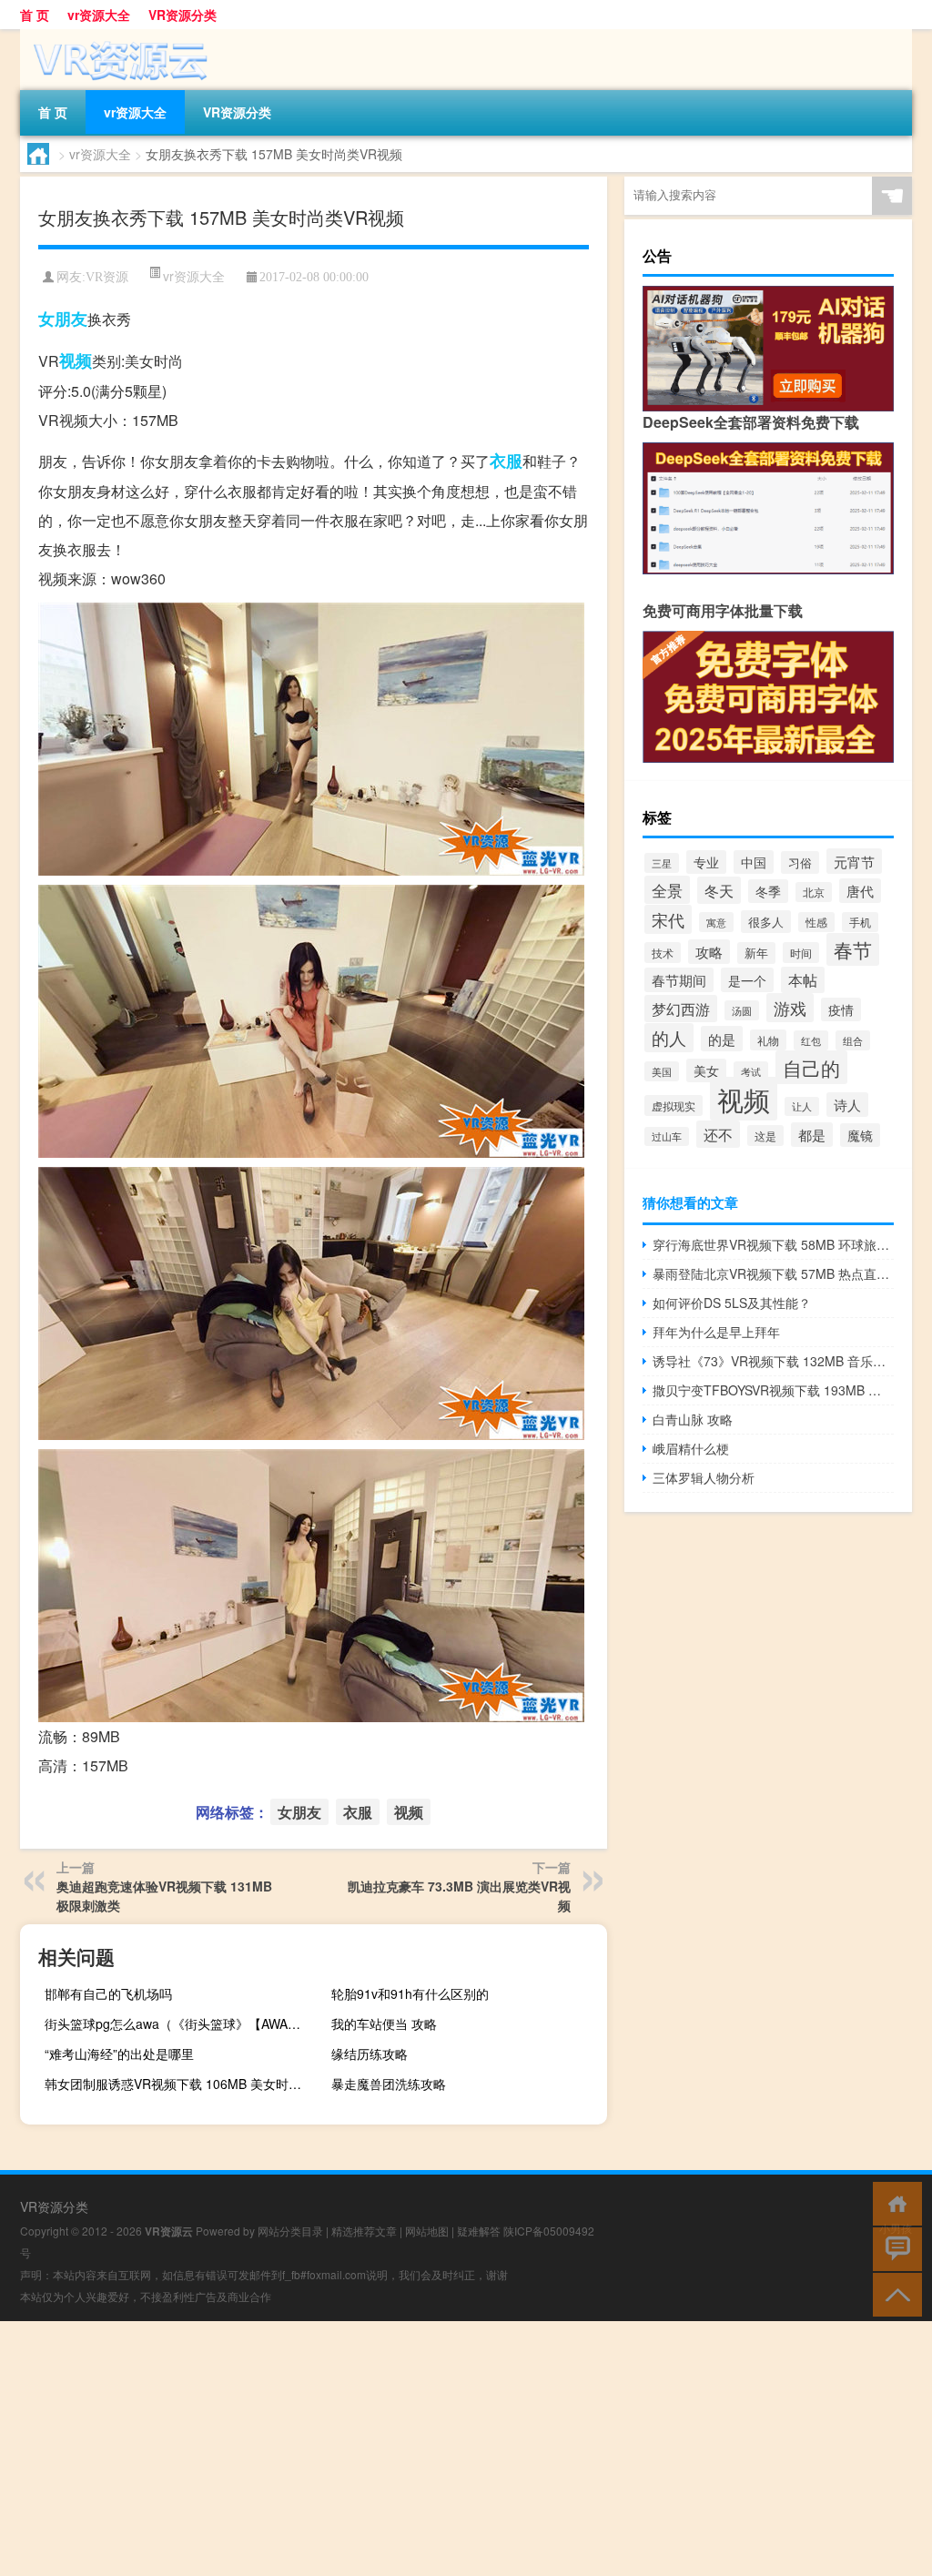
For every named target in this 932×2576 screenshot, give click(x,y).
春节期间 (679, 980)
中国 (754, 862)
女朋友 (63, 319)
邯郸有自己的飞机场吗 (108, 1993)
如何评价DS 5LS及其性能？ (732, 1303)
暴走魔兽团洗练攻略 (389, 2084)
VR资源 (107, 277)
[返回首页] (893, 2202)
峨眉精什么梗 (691, 1448)
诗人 (847, 1105)
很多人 (766, 922)
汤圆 (742, 1010)
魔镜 (860, 1135)
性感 (816, 922)
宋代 (668, 919)
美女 (706, 1070)
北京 (814, 892)
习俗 (800, 862)
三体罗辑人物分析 (704, 1477)
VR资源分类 (182, 15)
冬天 (719, 890)
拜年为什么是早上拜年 (716, 1332)
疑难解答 (479, 2231)
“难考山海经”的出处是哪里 (119, 2054)
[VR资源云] (116, 35)
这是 (765, 1136)
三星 (662, 863)
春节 (853, 949)
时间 (801, 953)
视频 (76, 360)
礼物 (768, 1040)
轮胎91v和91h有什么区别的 (410, 1993)
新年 (756, 953)
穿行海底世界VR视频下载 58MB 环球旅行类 (773, 1244)
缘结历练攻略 (370, 2054)
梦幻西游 (681, 1009)
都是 (812, 1135)
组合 (853, 1040)
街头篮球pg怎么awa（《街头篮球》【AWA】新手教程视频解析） (180, 2023)
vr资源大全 (99, 15)
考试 (751, 1071)
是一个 (747, 980)
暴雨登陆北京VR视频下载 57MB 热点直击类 (773, 1273)
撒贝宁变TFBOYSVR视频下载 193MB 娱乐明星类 (773, 1390)
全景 (667, 890)
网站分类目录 (290, 2231)
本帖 (803, 980)
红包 (811, 1040)
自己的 (811, 1067)
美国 (662, 1071)
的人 (669, 1038)
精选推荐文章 (364, 2231)
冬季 (768, 891)
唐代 (860, 891)
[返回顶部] (893, 2293)
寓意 (716, 922)
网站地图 (427, 2231)
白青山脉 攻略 (693, 1419)
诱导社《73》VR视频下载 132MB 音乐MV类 (773, 1361)
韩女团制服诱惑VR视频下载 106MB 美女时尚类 (179, 2084)
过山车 (667, 1136)
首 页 (35, 15)
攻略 (709, 952)
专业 (706, 862)
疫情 (841, 1009)
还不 (718, 1134)
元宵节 (854, 861)
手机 (860, 922)
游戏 (790, 1008)
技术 (663, 953)
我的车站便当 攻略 (384, 2023)
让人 (802, 1106)
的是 (722, 1039)
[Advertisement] (466, 2449)
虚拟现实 (674, 1105)
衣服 (506, 461)
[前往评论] (893, 2248)
